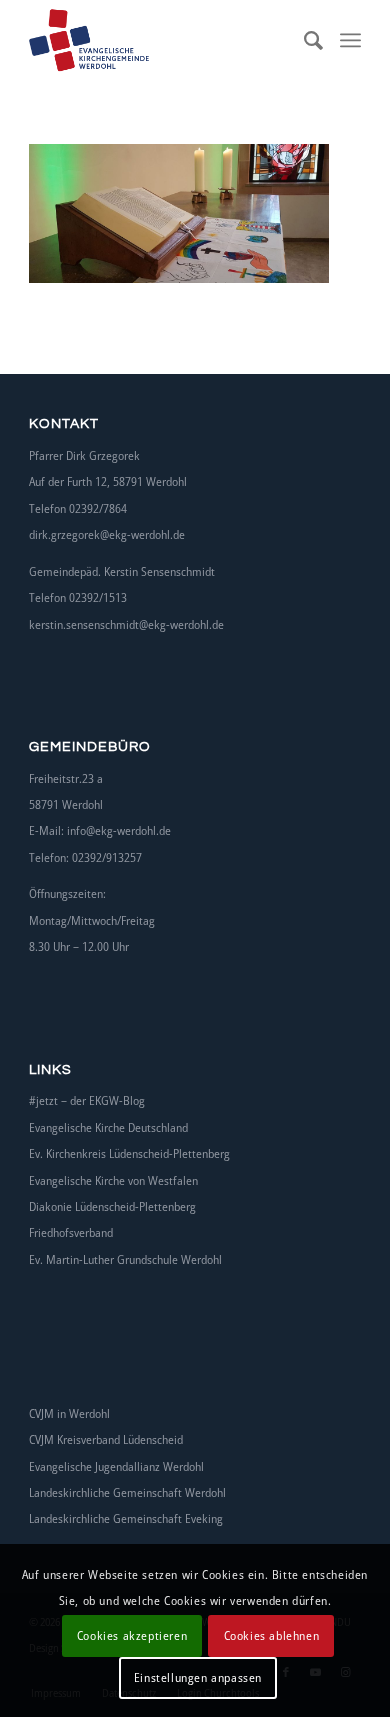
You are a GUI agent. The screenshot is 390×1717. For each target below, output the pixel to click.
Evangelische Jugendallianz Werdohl (116, 1466)
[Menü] (350, 40)
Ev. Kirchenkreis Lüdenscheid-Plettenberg (129, 1153)
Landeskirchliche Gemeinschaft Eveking (126, 1518)
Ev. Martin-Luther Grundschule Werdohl (125, 1259)
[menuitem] (304, 40)
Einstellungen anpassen (198, 1677)
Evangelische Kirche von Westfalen (113, 1180)
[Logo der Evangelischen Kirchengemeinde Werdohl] (161, 40)
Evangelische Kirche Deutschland (108, 1127)
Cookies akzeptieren (132, 1635)
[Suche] (304, 40)
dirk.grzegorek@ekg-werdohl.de (107, 534)
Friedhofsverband (71, 1232)
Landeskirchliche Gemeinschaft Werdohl (127, 1492)
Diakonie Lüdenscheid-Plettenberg (112, 1206)
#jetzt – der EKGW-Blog (87, 1100)
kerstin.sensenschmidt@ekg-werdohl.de (126, 624)
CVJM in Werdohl (69, 1413)
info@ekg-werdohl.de (119, 830)
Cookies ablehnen (272, 1635)
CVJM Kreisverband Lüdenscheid (106, 1439)
